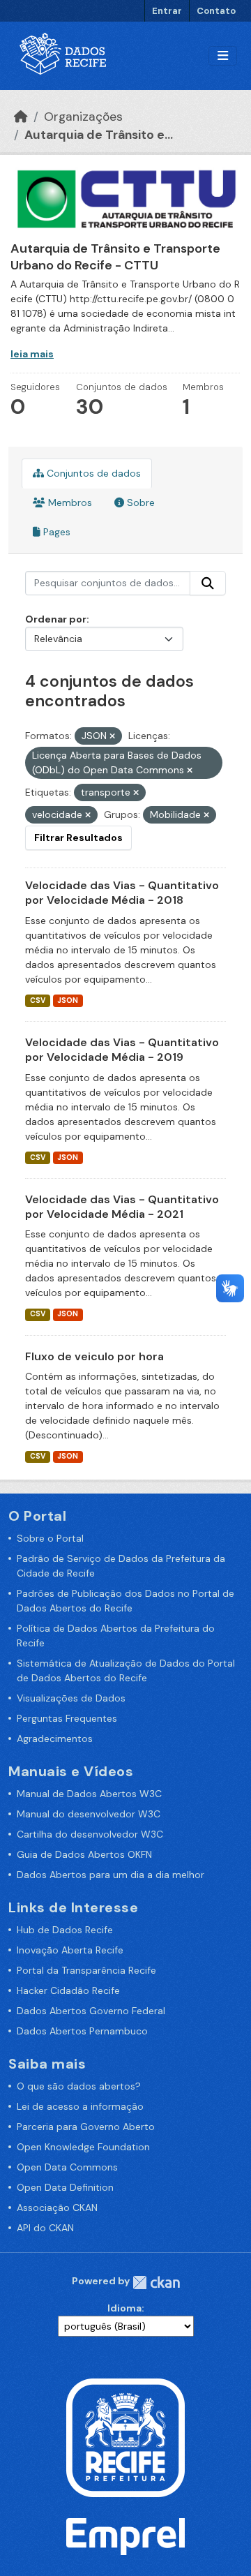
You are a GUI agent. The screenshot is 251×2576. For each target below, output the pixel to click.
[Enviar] (208, 583)
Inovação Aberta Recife (70, 1950)
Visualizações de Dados (71, 1698)
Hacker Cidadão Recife (68, 1990)
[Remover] (112, 736)
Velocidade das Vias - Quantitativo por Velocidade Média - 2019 (122, 1050)
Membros (69, 502)
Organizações (83, 117)
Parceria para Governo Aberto (86, 2127)
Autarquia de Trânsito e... (99, 135)
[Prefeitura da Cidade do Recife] (125, 2437)
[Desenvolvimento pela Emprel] (125, 2536)
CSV (38, 1000)
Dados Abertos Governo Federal (91, 2011)
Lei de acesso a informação (80, 2106)
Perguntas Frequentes (67, 1718)
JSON (68, 1000)
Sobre (139, 502)
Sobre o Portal (50, 1538)
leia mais (32, 354)
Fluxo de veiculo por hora (94, 1356)
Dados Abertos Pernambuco (82, 2031)
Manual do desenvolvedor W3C (89, 1814)
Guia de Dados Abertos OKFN (84, 1854)
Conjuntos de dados (92, 473)
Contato (216, 11)
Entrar (167, 11)
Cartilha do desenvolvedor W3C (90, 1834)
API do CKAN (45, 2228)
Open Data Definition (65, 2187)
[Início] (21, 117)
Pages (55, 532)
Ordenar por (56, 619)
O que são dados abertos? (79, 2086)
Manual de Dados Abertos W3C (89, 1794)
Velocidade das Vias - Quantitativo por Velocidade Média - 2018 (122, 893)
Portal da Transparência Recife (86, 1970)
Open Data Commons (67, 2167)
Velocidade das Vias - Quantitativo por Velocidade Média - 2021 (122, 1207)
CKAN (156, 2283)
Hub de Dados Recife (65, 1930)
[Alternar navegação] (223, 56)
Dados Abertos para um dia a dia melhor (111, 1875)
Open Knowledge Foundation (83, 2147)
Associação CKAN (57, 2208)
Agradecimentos (55, 1739)
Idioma (124, 2308)
